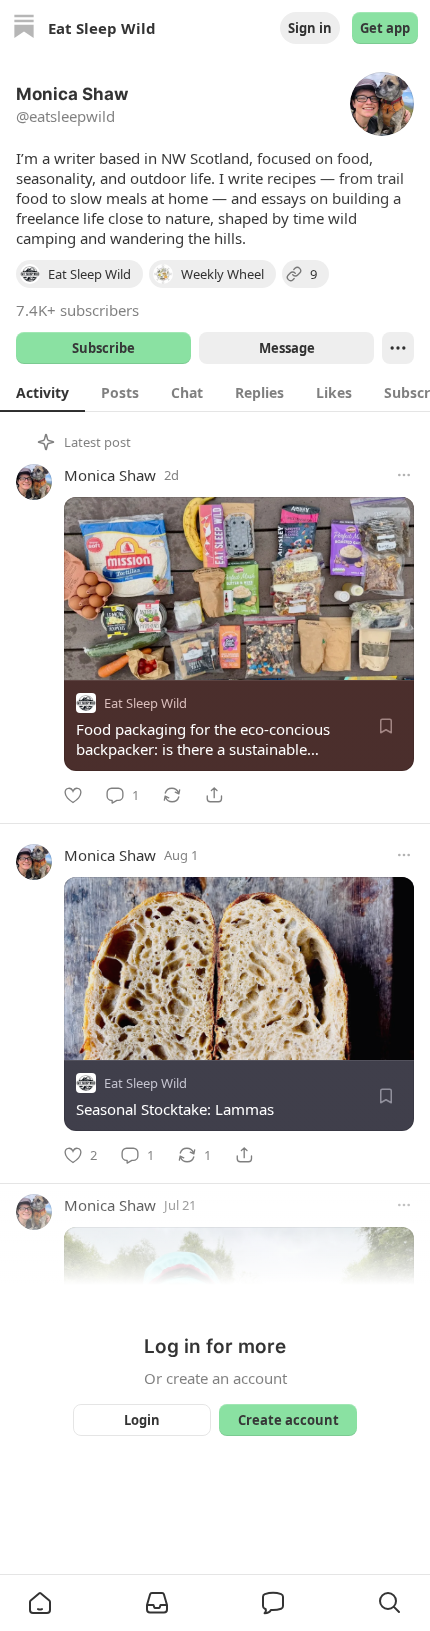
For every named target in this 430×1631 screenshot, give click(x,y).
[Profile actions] (398, 348)
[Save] (386, 726)
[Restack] (172, 795)
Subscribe (103, 348)
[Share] (214, 795)
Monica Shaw (110, 475)
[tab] (42, 392)
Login (142, 1420)
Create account (288, 1420)
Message (287, 348)
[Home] (24, 28)
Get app (385, 28)
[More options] (404, 475)
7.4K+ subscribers (77, 310)
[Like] (73, 795)
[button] (40, 1603)
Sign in (310, 28)
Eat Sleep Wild (145, 703)
